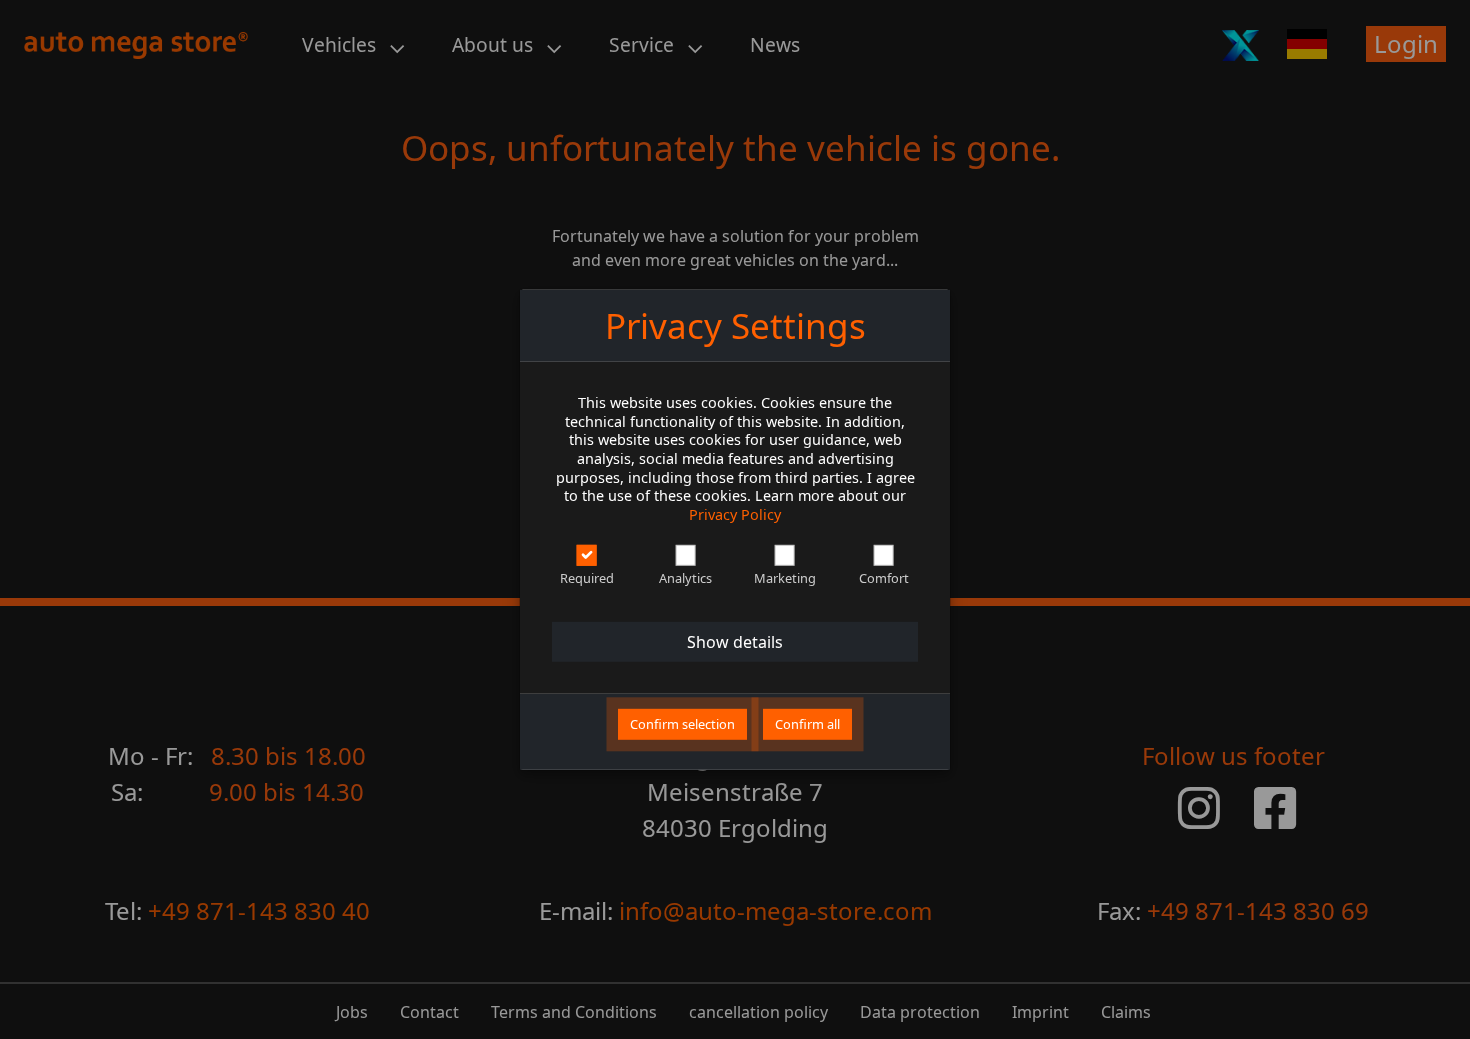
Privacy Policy (735, 514)
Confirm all (807, 724)
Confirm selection (682, 724)
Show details (735, 642)
